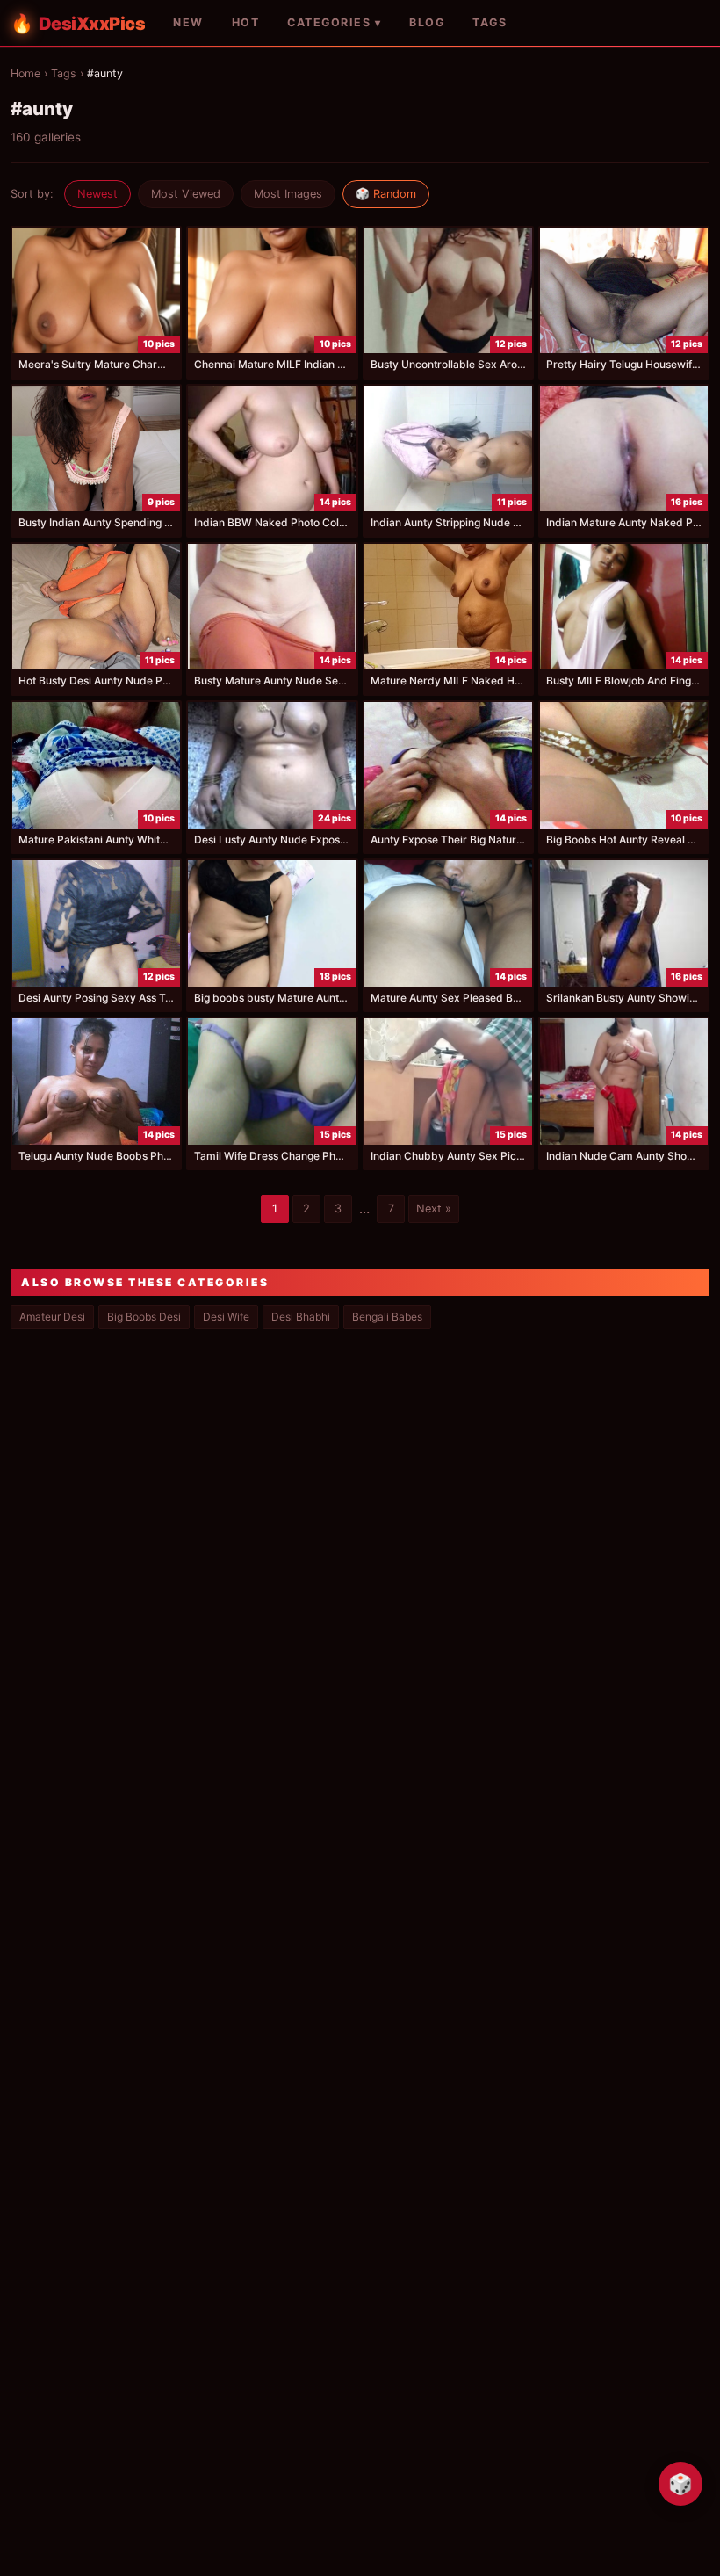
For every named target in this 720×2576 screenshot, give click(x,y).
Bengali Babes (387, 1317)
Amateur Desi (52, 1317)
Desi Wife (226, 1317)
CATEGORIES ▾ (334, 22)
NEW (188, 22)
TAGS (490, 22)
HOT (246, 22)
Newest (97, 194)
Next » (434, 1208)
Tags (64, 73)
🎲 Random (386, 194)
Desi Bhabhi (301, 1317)
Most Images (288, 194)
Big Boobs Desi (144, 1317)
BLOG (427, 22)
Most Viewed (186, 194)
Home (25, 73)
